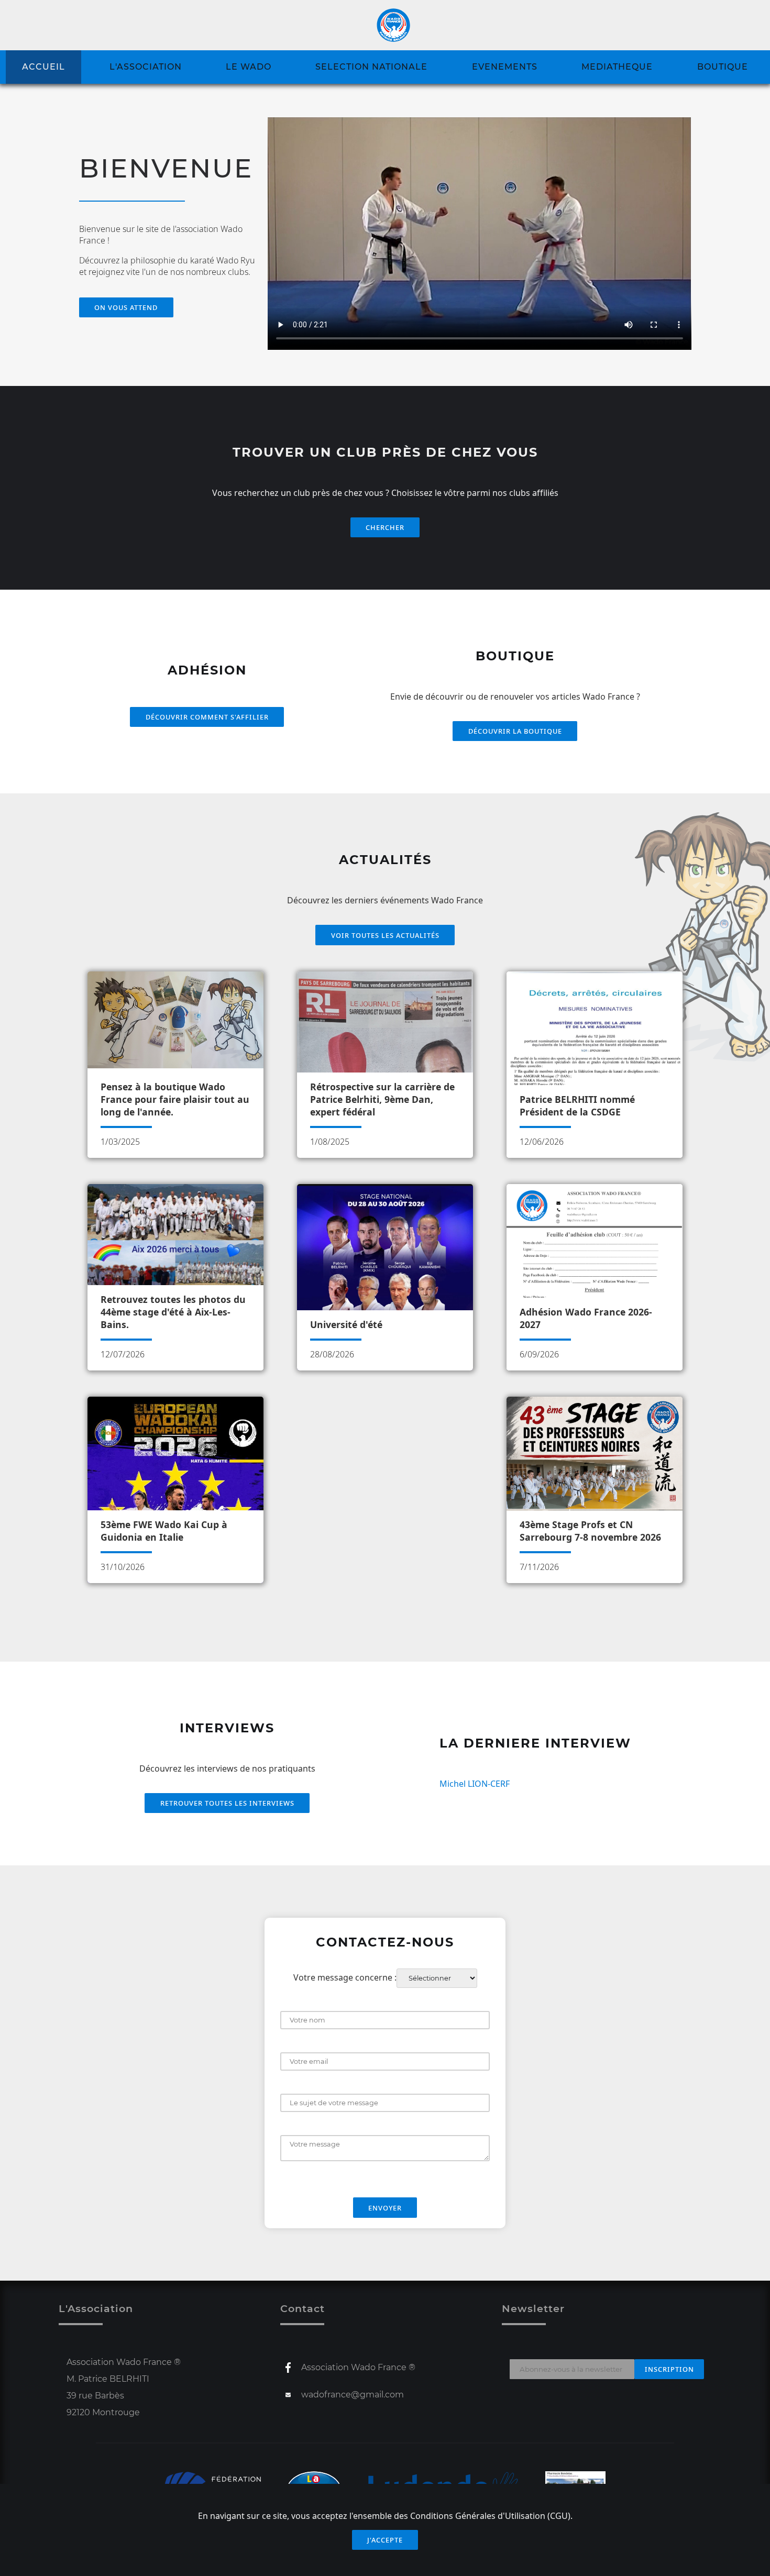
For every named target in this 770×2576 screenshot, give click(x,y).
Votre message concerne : (345, 1977)
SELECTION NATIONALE (371, 67)
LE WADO (249, 67)
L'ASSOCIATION (146, 67)
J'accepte (385, 2540)
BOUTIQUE (723, 67)
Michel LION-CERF (475, 1784)
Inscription (669, 2369)
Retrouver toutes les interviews (227, 1803)
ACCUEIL (43, 67)
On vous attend (126, 307)
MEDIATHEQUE (617, 67)
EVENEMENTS (505, 67)
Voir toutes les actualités (385, 935)
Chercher (385, 527)
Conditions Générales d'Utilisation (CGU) (490, 2516)
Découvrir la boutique (515, 731)
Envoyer (385, 2208)
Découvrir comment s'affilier (207, 717)
